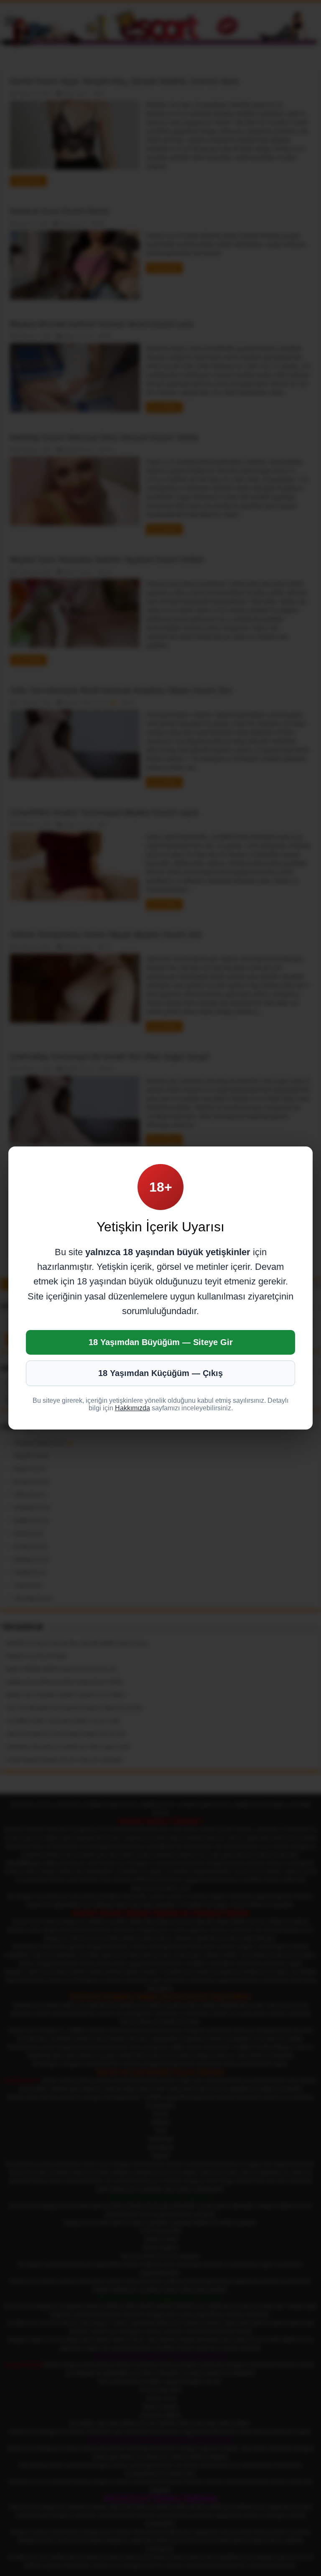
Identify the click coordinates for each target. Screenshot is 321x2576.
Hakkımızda (132, 1408)
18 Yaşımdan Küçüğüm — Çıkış (160, 1373)
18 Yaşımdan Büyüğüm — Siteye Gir (161, 1342)
